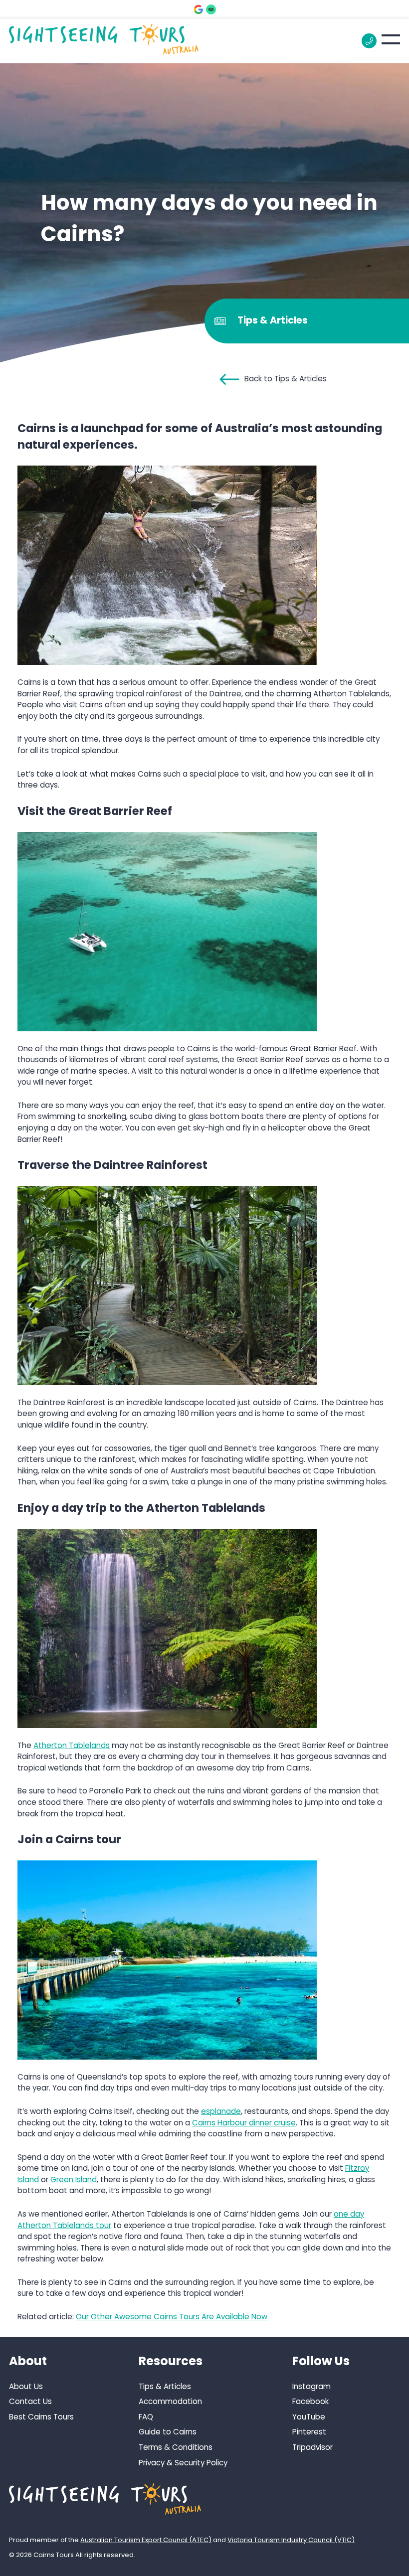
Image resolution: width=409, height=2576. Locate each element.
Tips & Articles (165, 2386)
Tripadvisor (312, 2447)
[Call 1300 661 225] (369, 41)
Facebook (310, 2402)
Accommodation (170, 2402)
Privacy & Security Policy (183, 2463)
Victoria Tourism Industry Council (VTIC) (291, 2540)
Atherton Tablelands (72, 1745)
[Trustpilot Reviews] (211, 9)
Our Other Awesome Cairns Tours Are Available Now (172, 2317)
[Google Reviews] (199, 9)
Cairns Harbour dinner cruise (244, 2123)
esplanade (221, 2111)
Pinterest (309, 2432)
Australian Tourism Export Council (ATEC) (146, 2540)
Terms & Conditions (176, 2447)
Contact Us (30, 2402)
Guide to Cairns (168, 2432)
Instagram (311, 2386)
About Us (26, 2386)
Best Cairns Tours (41, 2417)
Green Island (74, 2179)
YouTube (309, 2417)
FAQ (146, 2417)
